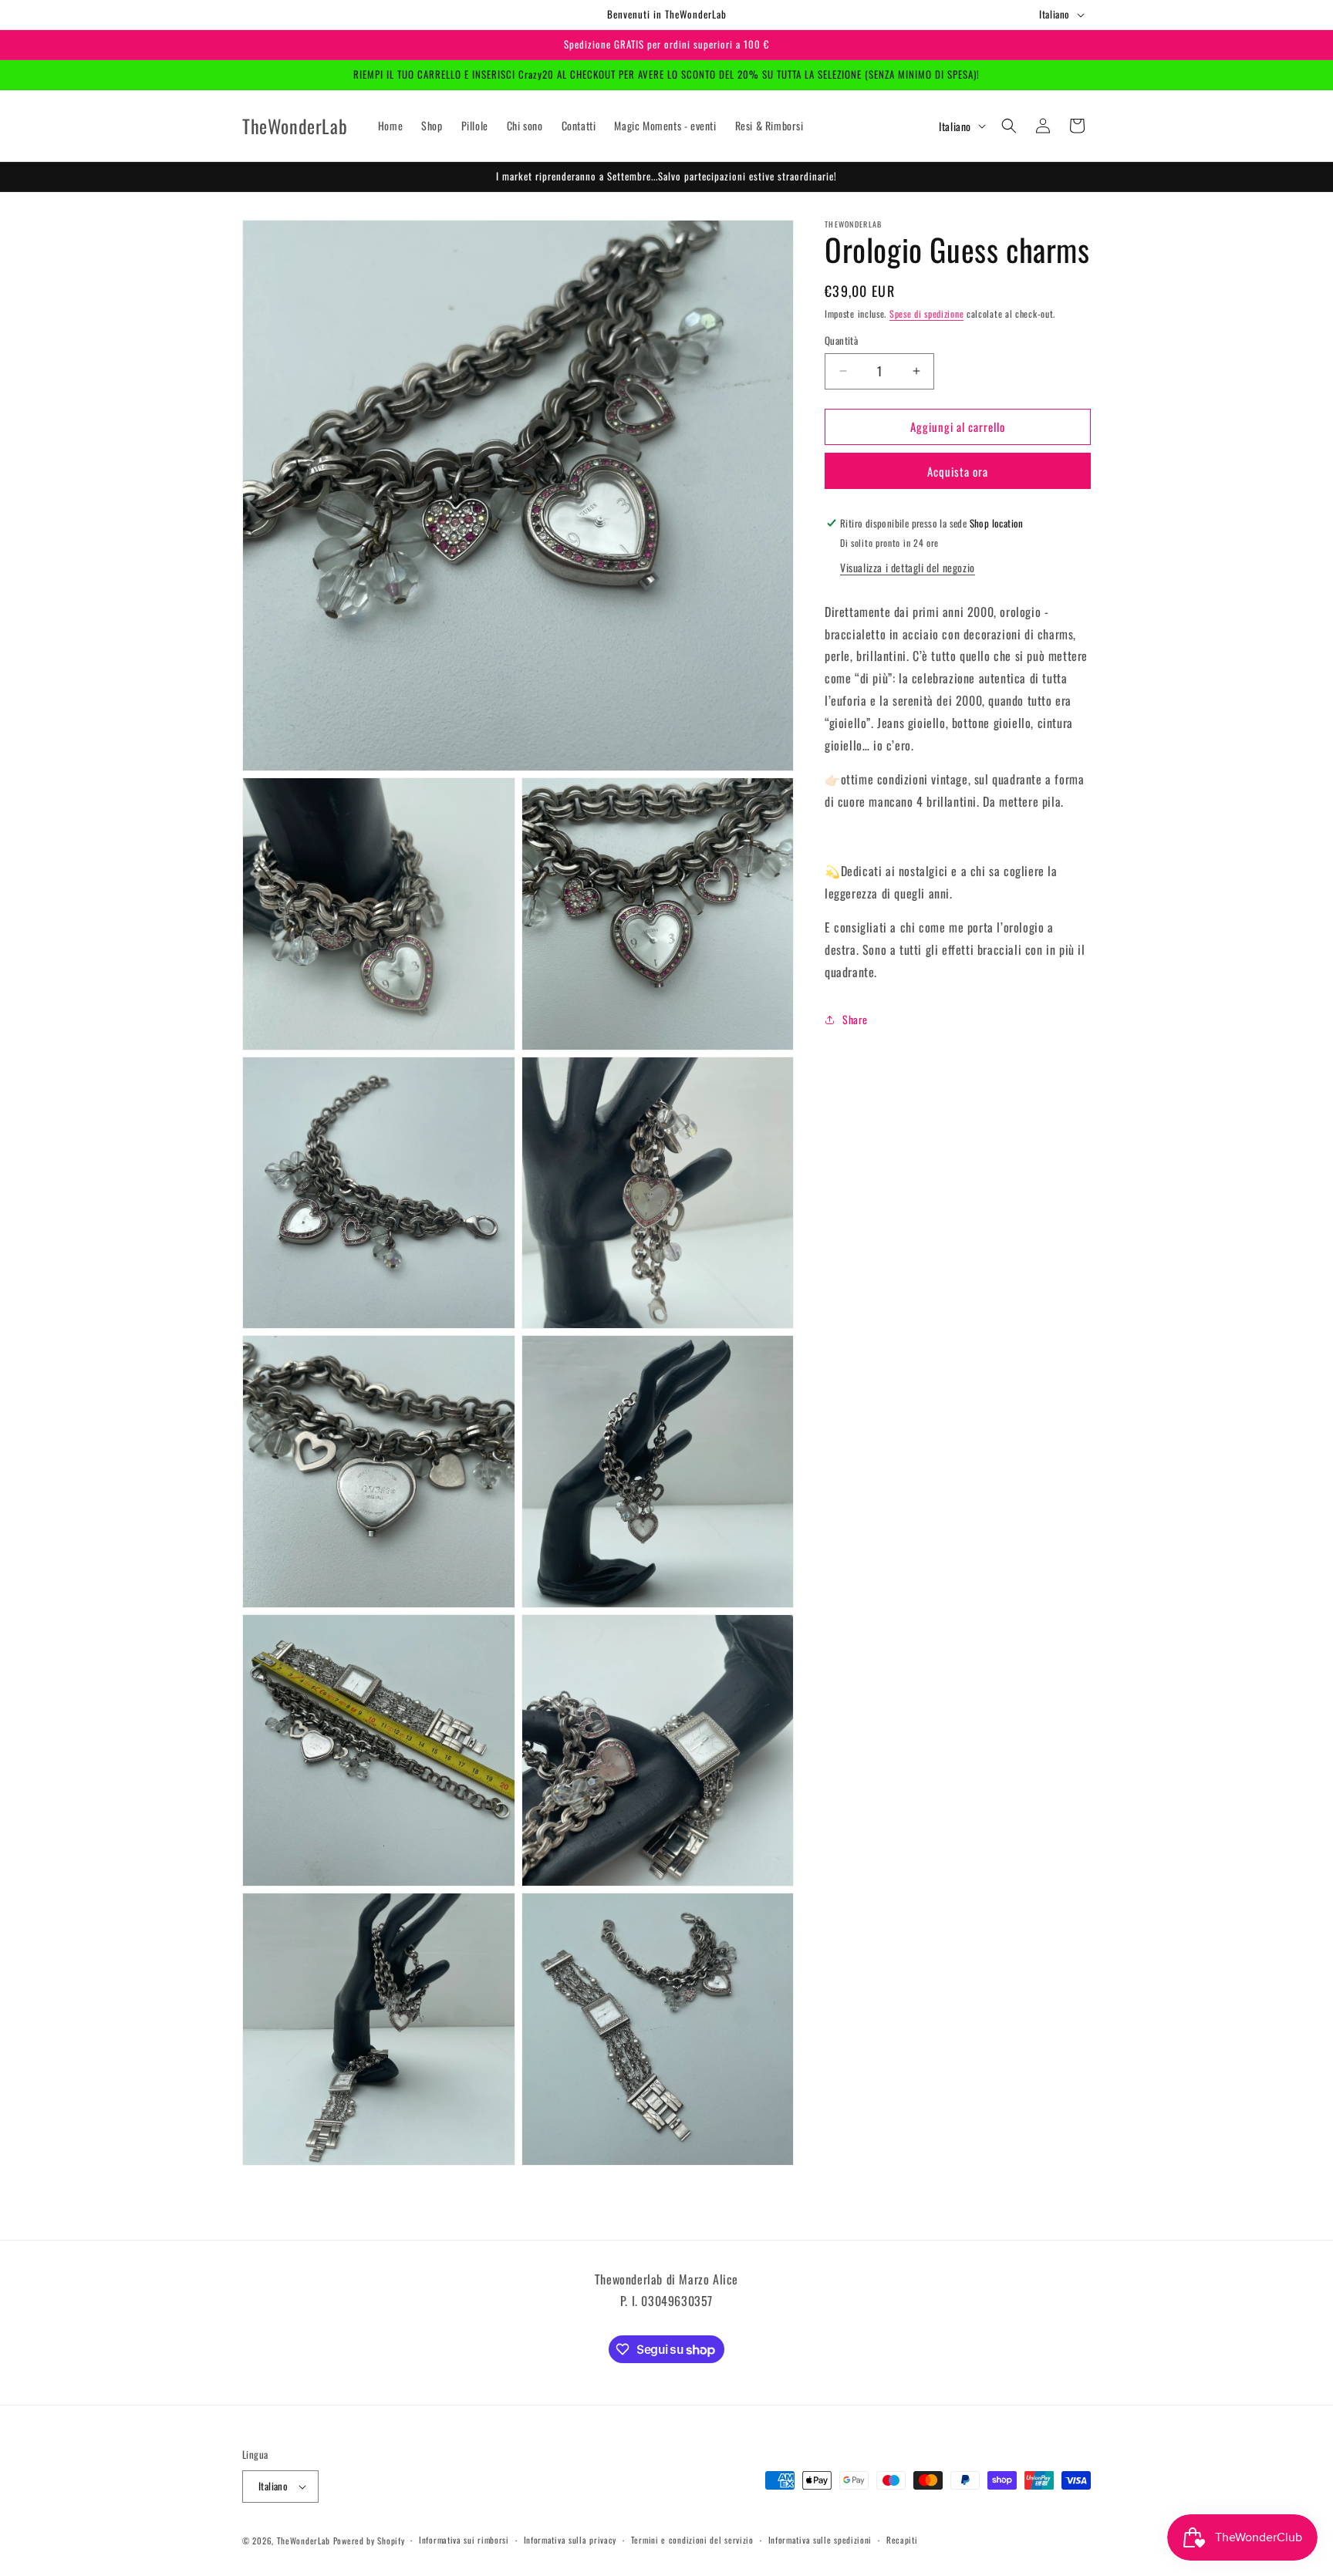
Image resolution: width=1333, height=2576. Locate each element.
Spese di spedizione (926, 314)
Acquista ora (958, 471)
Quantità (841, 341)
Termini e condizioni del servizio (692, 2540)
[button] (1009, 126)
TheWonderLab (304, 2541)
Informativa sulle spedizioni (820, 2540)
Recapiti (902, 2540)
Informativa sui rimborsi (464, 2540)
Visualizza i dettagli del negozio (908, 567)
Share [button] (855, 1019)
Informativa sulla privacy (570, 2540)
